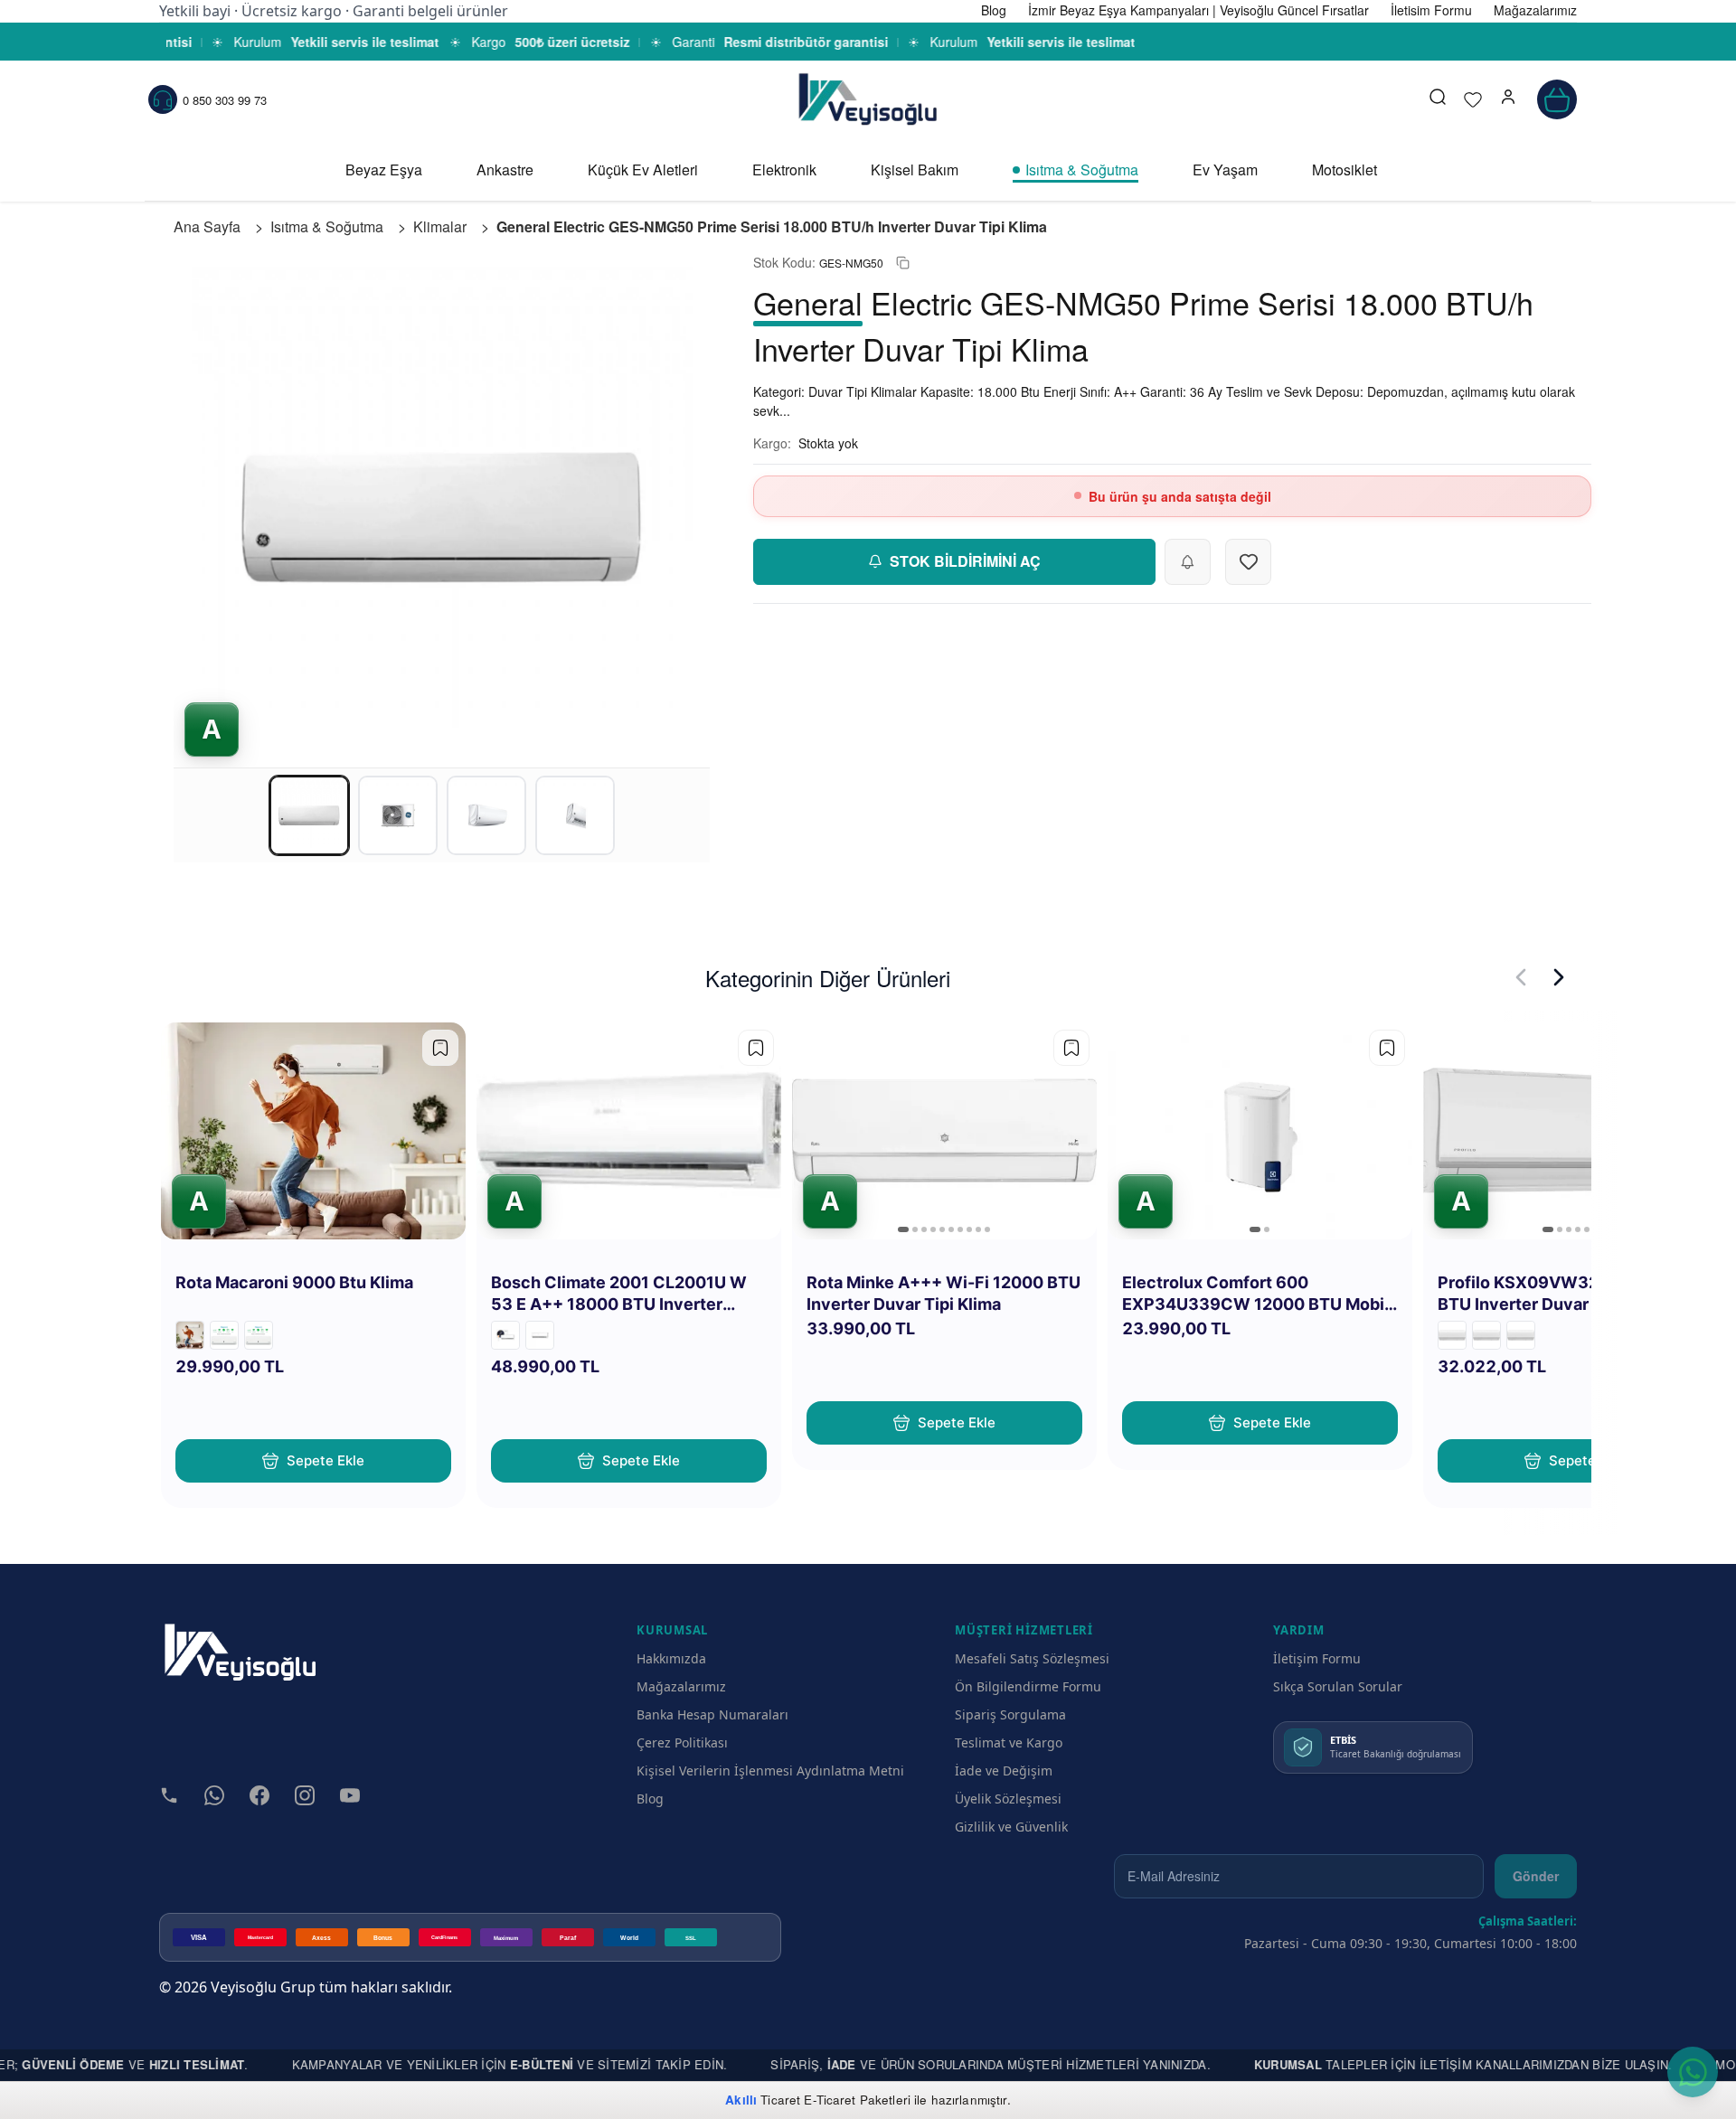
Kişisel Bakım (915, 170)
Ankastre (505, 170)
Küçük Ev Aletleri (643, 170)
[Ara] (1438, 99)
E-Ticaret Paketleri (857, 2100)
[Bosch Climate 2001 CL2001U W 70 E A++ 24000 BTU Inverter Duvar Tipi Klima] (505, 1335)
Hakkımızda (671, 1658)
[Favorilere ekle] (440, 1048)
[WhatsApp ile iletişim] (1693, 2072)
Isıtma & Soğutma (1082, 170)
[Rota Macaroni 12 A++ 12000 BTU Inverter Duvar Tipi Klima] (259, 1335)
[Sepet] (1557, 99)
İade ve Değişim (1004, 1771)
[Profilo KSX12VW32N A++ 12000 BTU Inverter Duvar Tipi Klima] (1521, 1335)
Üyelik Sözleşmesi (1008, 1799)
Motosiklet (1344, 170)
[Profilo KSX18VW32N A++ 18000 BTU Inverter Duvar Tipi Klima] (1486, 1335)
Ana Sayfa (207, 226)
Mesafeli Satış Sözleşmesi (1032, 1658)
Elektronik (784, 170)
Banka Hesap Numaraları (712, 1714)
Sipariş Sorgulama (1010, 1714)
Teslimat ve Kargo (1009, 1742)
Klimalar (440, 226)
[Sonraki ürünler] (1559, 977)
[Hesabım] (1508, 99)
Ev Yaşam (1225, 170)
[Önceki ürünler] (1521, 977)
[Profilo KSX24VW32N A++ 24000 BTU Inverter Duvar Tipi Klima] (1452, 1335)
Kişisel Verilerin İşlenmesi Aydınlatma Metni (770, 1771)
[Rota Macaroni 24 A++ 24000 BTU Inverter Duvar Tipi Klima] (224, 1335)
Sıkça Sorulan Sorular (1338, 1686)
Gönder (1536, 1876)
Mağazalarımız (681, 1686)
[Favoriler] (1473, 99)
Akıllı (741, 2100)
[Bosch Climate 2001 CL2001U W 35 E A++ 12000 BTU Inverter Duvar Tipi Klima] (540, 1335)
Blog (650, 1799)
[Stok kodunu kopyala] (903, 263)
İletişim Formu (1317, 1658)
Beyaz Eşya (384, 170)
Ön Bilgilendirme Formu (1028, 1686)
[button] (1508, 99)
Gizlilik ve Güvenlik (1011, 1827)
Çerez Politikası (682, 1742)
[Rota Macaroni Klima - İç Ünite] (190, 1335)
